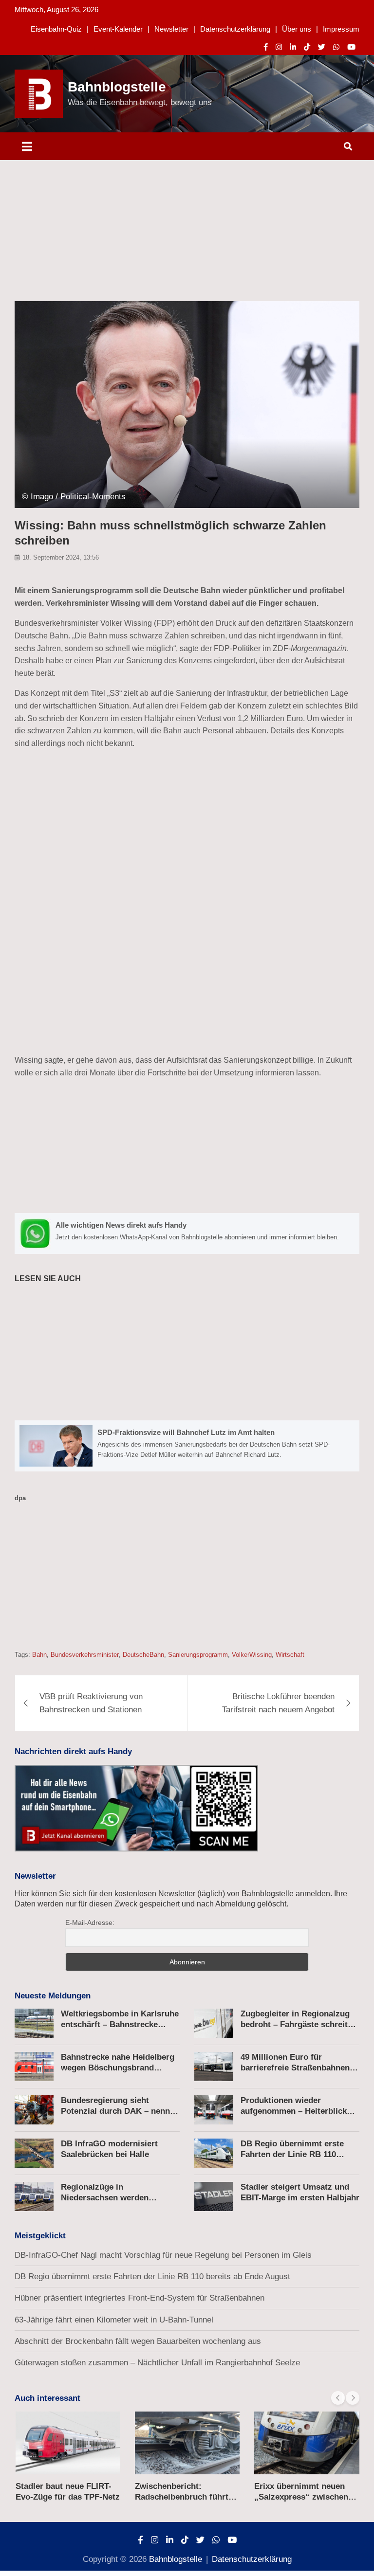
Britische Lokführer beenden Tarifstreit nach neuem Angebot (278, 1703)
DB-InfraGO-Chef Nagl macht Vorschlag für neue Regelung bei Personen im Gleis (163, 2255)
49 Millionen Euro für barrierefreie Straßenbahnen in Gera (300, 2068)
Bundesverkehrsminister (85, 1655)
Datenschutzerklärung (235, 29)
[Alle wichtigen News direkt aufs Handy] (187, 1234)
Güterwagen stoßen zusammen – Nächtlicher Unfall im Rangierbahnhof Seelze (157, 2363)
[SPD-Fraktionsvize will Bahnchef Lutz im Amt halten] (187, 1446)
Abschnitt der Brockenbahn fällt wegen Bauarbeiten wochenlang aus (138, 2341)
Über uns (297, 29)
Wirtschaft (290, 1655)
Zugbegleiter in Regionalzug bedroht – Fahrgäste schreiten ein (299, 2024)
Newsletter (171, 29)
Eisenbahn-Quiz (56, 29)
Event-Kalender (118, 29)
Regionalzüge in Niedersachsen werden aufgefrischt (105, 2198)
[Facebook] (266, 47)
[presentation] (338, 2398)
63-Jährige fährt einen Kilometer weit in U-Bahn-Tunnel (114, 2320)
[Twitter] (322, 47)
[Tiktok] (307, 47)
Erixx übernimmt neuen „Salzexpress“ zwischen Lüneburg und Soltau (301, 2497)
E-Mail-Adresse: (90, 1923)
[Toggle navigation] (27, 146)
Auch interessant (47, 2398)
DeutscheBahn (143, 1655)
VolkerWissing (252, 1655)
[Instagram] (279, 47)
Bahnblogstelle (117, 87)
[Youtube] (351, 47)
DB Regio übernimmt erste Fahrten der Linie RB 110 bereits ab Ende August (292, 2154)
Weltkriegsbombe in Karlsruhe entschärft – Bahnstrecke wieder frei (120, 2024)
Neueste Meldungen (53, 1996)
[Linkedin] (293, 47)
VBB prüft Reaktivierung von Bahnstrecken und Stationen (91, 1703)
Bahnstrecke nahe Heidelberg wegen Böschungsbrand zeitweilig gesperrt (118, 2068)
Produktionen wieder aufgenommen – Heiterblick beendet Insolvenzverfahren (294, 2111)
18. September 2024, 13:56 (61, 557)
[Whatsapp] (336, 47)
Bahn (39, 1655)
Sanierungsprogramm (198, 1655)
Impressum (341, 29)
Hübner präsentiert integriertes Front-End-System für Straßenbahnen (140, 2298)
